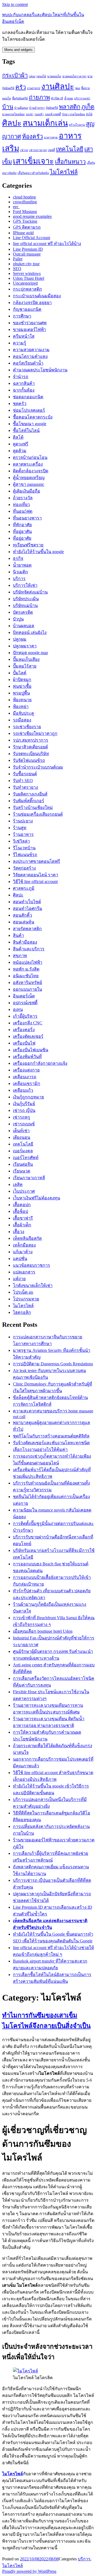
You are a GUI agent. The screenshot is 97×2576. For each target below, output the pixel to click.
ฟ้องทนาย (22, 700)
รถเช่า (30, 114)
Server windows (27, 273)
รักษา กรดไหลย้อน (73, 114)
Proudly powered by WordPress (29, 2571)
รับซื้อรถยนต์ (25, 774)
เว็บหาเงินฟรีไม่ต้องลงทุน (37, 1198)
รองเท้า (39, 114)
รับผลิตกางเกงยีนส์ (30, 794)
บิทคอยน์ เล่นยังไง (30, 632)
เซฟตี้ (51, 150)
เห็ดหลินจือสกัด (27, 1238)
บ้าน (8, 107)
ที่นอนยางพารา (27, 518)
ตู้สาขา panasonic (29, 484)
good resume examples (32, 216)
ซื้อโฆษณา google (30, 424)
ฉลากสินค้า (24, 383)
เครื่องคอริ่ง (24, 1030)
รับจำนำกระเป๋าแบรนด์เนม (38, 767)
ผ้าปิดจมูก (22, 680)
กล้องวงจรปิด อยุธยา (32, 303)
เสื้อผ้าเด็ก (22, 1225)
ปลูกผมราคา (25, 646)
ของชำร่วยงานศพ (30, 323)
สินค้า (18, 935)
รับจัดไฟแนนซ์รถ (29, 760)
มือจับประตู (23, 713)
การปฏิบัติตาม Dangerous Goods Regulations (53, 1364)
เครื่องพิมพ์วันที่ (27, 1057)
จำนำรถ (21, 377)
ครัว (21, 87)
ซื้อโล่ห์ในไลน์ (26, 430)
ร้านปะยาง (23, 821)
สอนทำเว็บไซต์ (27, 902)
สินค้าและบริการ (29, 949)
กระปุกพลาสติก (27, 289)
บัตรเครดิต (23, 612)
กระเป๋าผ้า (15, 75)
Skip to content (15, 4)
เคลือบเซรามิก (27, 1083)
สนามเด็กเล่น (45, 123)
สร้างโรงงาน (77, 125)
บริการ (19, 579)
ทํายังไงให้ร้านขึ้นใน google (38, 552)
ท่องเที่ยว (21, 505)
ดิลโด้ (18, 437)
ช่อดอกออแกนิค (28, 397)
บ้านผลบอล (24, 626)
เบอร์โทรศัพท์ (26, 1158)
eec (16, 207)
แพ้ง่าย (19, 1279)
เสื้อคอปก (22, 1205)
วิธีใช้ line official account (35, 882)
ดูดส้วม (20, 451)
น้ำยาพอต (22, 565)
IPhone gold (23, 233)
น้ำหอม (69, 98)
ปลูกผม (20, 639)
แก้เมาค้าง (23, 1252)
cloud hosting (24, 197)
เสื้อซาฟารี (23, 1218)
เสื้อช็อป (20, 1211)
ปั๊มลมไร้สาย (25, 666)
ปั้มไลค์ (20, 673)
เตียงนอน (22, 1137)
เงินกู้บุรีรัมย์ (24, 1104)
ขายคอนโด (54, 76)
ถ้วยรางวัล (23, 498)
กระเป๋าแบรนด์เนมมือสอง (37, 296)
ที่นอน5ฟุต (23, 511)
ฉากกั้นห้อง (24, 390)
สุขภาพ (20, 956)
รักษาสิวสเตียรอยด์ (30, 747)
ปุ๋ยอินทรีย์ (52, 108)
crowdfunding (25, 202)
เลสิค (18, 1184)
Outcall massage (27, 254)
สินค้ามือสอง (25, 942)
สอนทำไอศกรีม (28, 908)
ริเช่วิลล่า (21, 841)
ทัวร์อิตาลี (57, 98)
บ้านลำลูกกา (37, 108)
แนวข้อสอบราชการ (32, 1265)
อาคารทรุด (51, 137)
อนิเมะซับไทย (26, 976)
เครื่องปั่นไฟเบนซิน (31, 1050)
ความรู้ (20, 343)
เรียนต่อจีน (23, 1164)
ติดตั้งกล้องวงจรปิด (31, 471)
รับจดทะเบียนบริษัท (31, 754)
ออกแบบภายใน (27, 989)
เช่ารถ (24, 150)
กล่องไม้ (41, 76)
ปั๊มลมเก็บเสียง (26, 659)
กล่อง (32, 76)
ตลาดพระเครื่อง (28, 464)
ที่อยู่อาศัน (22, 531)
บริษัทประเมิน (26, 599)
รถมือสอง (22, 720)
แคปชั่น (20, 1259)
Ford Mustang (25, 212)
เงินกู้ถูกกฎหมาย (28, 1097)
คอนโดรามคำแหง (30, 356)
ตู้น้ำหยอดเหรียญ (29, 478)
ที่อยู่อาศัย (22, 538)
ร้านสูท (20, 828)
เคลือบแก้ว (23, 1090)
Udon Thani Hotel (29, 278)
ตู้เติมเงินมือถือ (27, 491)
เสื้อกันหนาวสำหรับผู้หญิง (33, 173)
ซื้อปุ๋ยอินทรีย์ (20, 98)
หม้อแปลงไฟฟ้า (28, 962)
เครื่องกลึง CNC (28, 1023)
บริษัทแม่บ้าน (25, 605)
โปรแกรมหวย (26, 1299)
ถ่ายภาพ (39, 97)
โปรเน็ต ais (23, 1292)
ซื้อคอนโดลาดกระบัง (33, 417)
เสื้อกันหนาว (70, 162)
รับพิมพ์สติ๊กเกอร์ (29, 801)
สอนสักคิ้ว (22, 915)
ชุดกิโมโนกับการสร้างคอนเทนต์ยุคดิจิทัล (51, 1436)
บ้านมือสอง (21, 108)
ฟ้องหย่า (21, 706)
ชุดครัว (20, 404)
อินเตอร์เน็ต (24, 996)
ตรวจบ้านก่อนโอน (30, 457)
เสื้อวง (19, 1232)
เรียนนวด (22, 1171)
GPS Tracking (25, 221)
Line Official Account (32, 238)
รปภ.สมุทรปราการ (31, 740)
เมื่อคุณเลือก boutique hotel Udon (43, 1631)
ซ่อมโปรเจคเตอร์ (29, 410)
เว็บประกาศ (24, 1191)
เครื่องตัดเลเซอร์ (28, 1036)
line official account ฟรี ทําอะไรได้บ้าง (47, 244)
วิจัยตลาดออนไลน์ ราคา (36, 875)
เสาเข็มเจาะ (33, 161)
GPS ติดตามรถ (27, 227)
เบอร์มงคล (23, 1151)
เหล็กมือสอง (24, 1245)
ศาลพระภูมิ (24, 888)
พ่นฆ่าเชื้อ (22, 686)
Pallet (18, 259)
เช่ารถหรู (22, 1117)
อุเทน (18, 1009)
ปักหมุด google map (30, 653)
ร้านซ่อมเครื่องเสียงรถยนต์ (38, 814)
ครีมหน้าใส (24, 336)
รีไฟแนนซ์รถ (25, 855)
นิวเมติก (20, 572)
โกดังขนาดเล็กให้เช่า (33, 1285)
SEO (17, 269)
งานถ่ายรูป (34, 88)
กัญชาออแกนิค (27, 309)
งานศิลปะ (58, 86)
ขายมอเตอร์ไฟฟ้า (30, 329)
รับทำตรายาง (25, 787)
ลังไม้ (89, 114)
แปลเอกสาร (24, 1272)
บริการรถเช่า (82, 98)
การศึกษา (22, 316)
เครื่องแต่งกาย (26, 1070)
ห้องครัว (32, 137)
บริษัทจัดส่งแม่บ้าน (30, 592)
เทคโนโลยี (70, 149)
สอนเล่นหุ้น (24, 922)
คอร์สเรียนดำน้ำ (28, 363)
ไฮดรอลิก (22, 1312)
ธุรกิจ (18, 558)
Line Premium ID (28, 249)
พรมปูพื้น (21, 693)
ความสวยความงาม (31, 350)
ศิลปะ (12, 123)
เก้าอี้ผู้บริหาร (25, 1016)
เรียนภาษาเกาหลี (29, 1178)
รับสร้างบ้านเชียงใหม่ (33, 807)
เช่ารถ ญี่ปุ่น (24, 1110)
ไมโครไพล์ (23, 1306)
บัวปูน (18, 619)
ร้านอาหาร (23, 834)
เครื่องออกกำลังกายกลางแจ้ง (40, 1063)
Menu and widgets (18, 50)
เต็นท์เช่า (21, 1131)
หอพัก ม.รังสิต (26, 969)
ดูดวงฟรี (21, 444)
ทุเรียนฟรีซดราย (28, 545)
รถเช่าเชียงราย (27, 727)
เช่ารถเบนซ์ (24, 1124)
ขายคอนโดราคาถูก (74, 76)
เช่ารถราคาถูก (38, 150)
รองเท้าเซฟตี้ (53, 114)
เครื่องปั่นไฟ (24, 1043)
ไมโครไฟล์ (64, 172)
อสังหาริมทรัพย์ (27, 982)
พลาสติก (70, 107)
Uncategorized (25, 283)
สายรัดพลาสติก (27, 929)
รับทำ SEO (23, 781)
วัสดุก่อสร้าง (24, 868)
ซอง (78, 88)
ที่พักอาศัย (22, 525)
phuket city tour (26, 264)
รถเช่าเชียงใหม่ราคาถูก (35, 733)
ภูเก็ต (88, 107)
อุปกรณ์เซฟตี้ (25, 1003)
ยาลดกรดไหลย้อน (13, 114)
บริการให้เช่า (25, 585)
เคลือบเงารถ (25, 1077)
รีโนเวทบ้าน (24, 848)
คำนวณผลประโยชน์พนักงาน (40, 370)
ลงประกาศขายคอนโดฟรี (37, 861)
